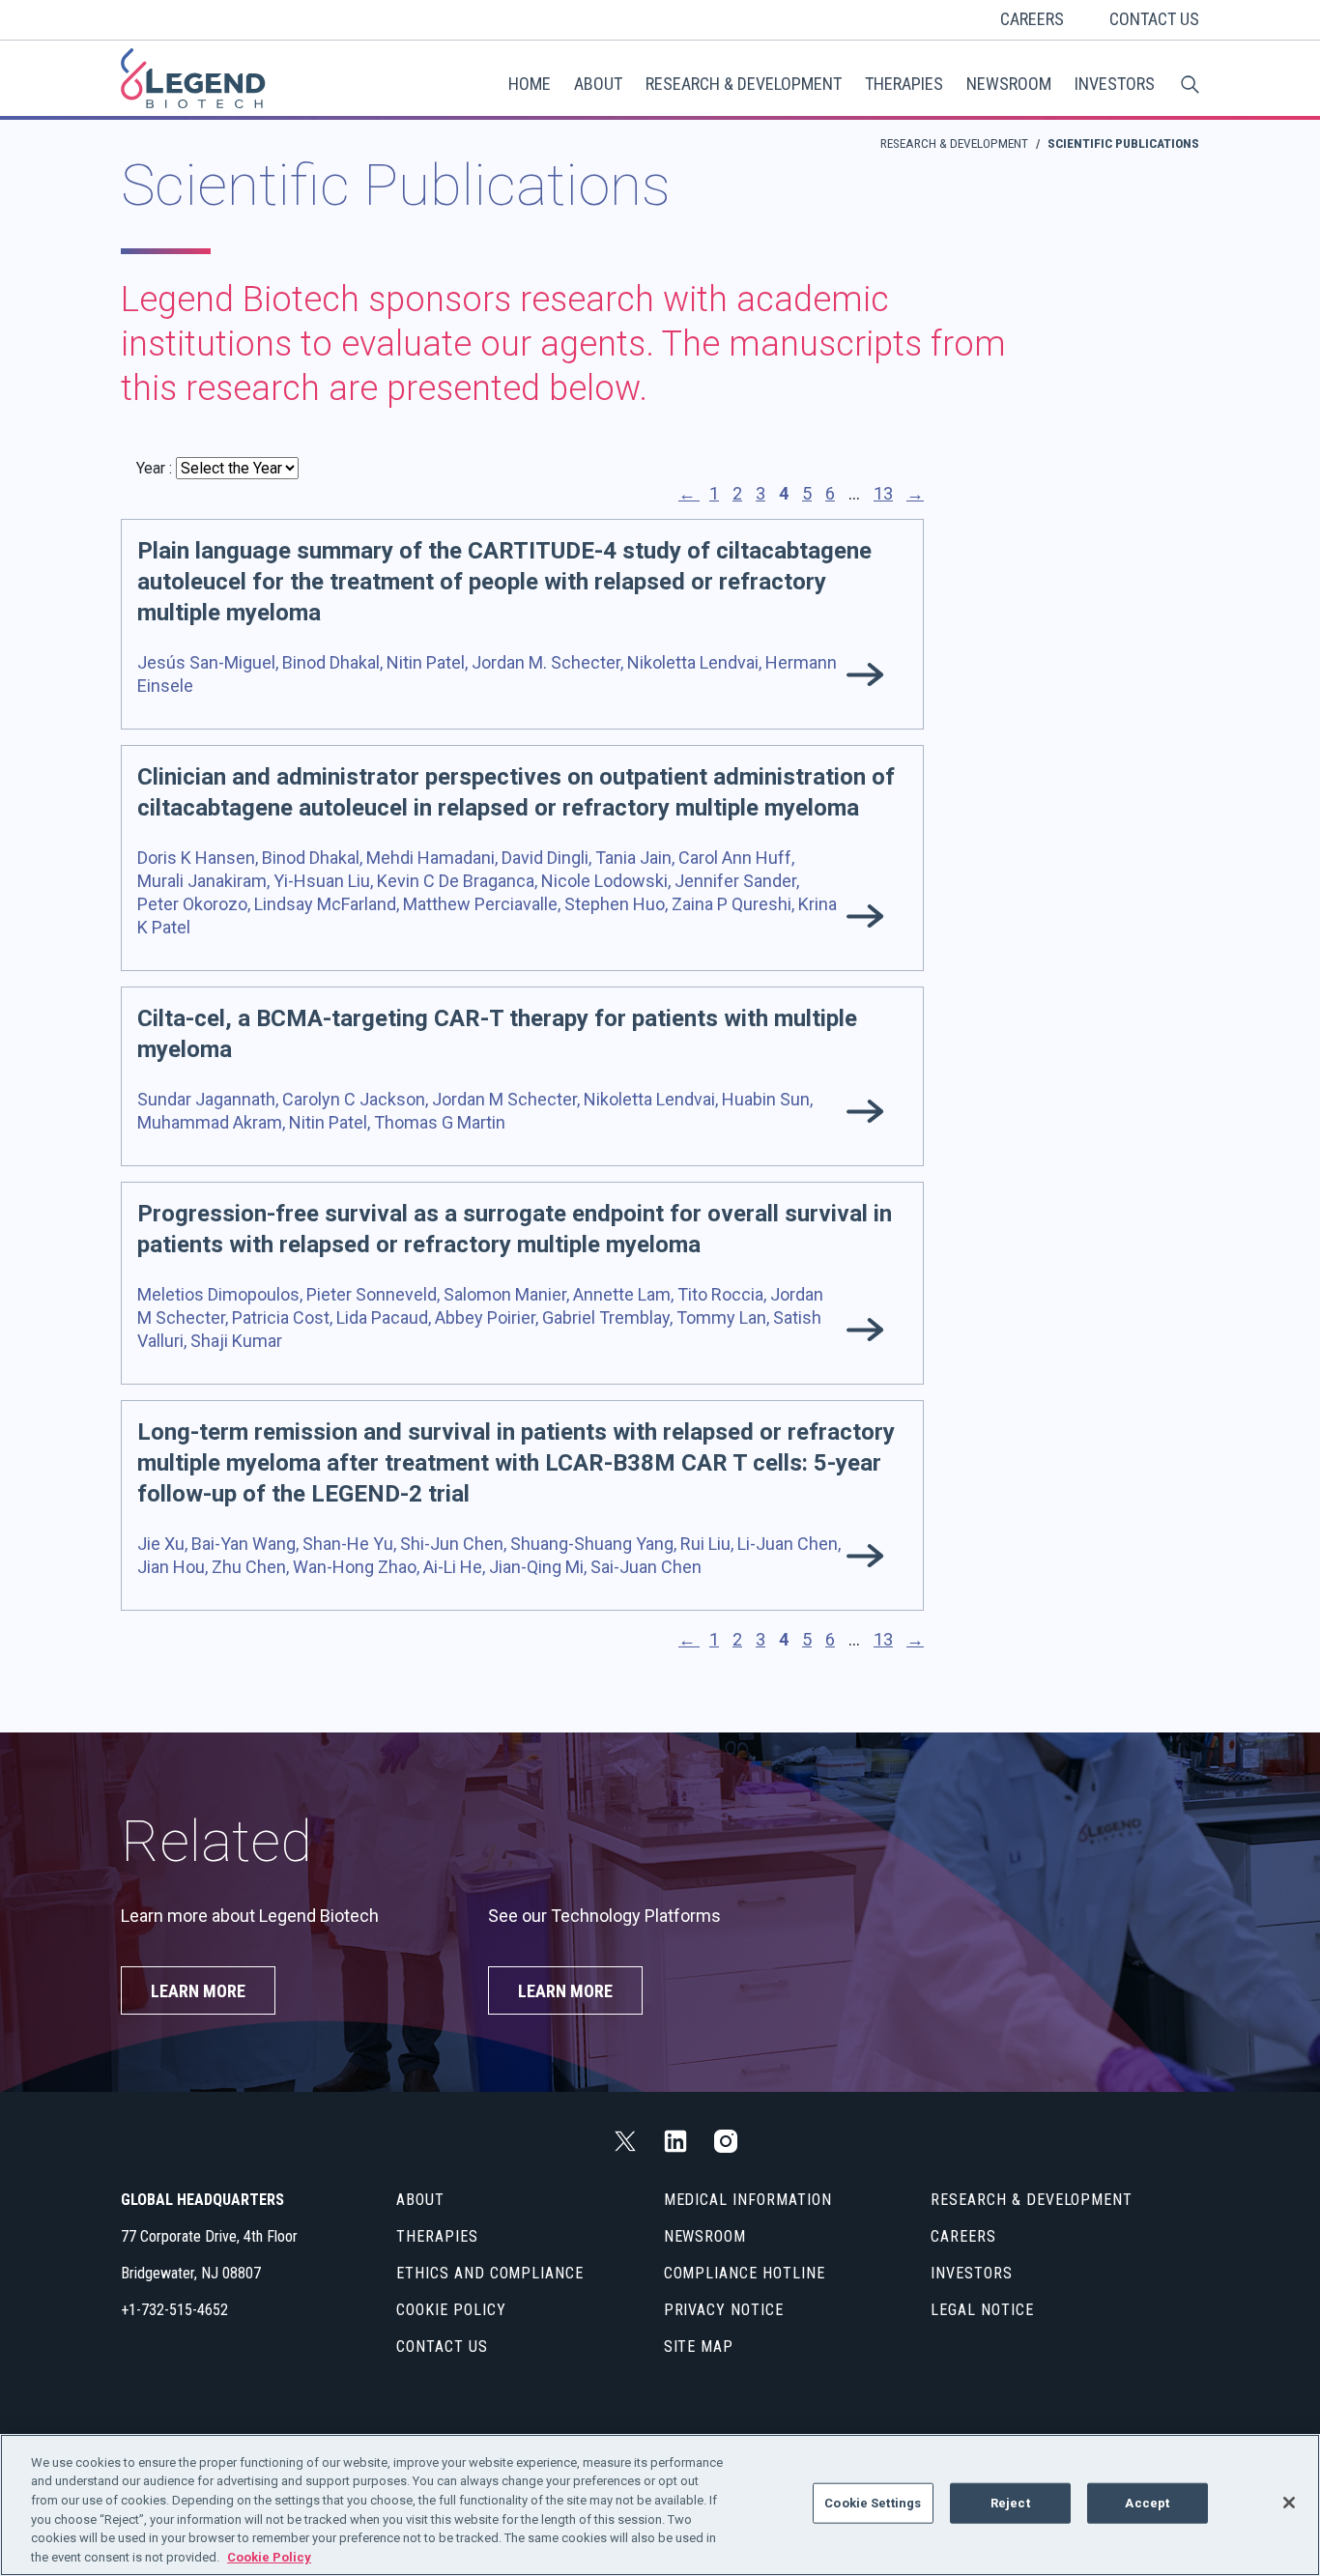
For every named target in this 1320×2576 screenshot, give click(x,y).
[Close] (1289, 2503)
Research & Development (954, 143)
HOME (530, 84)
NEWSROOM (1009, 84)
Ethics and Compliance (490, 2273)
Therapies (437, 2236)
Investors (972, 2273)
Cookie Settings (873, 2503)
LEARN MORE (198, 1991)
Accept (1147, 2503)
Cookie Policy (451, 2310)
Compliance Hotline (745, 2273)
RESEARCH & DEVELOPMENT (744, 84)
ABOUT (598, 84)
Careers (963, 2236)
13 (883, 493)
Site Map (699, 2347)
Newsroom (705, 2236)
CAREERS (1032, 19)
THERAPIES (904, 84)
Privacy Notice (724, 2310)
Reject (1010, 2503)
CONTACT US (1154, 19)
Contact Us (442, 2347)
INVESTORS (1115, 84)
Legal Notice (982, 2310)
